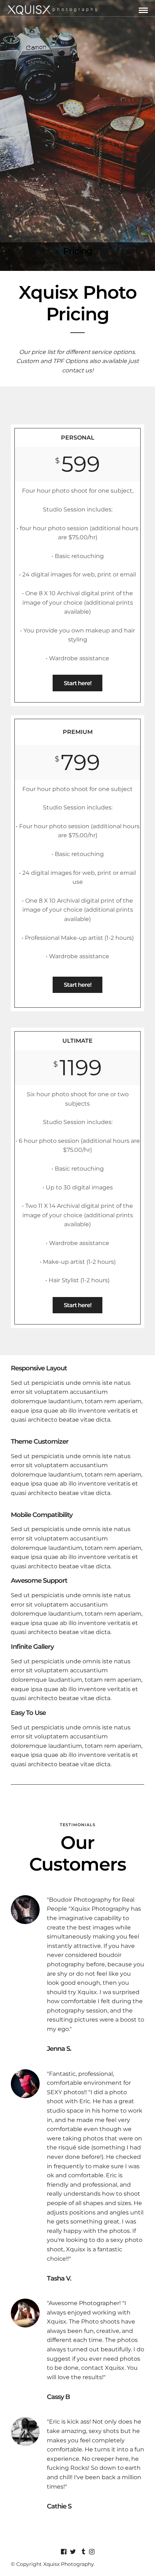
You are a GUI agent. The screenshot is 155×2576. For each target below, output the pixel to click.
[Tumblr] (82, 2552)
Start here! (77, 683)
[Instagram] (92, 2552)
